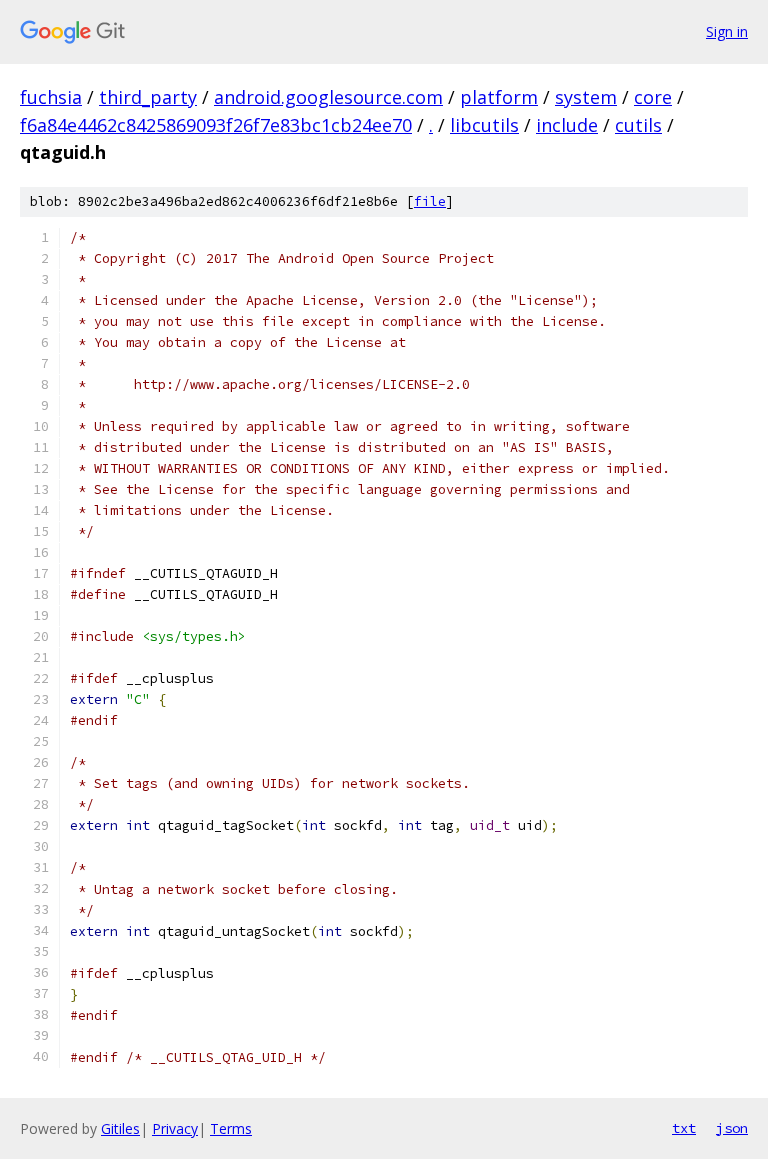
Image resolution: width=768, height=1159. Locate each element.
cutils (638, 125)
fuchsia (51, 97)
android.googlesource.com (328, 97)
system (586, 97)
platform (499, 97)
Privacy (175, 1128)
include (567, 125)
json (732, 1128)
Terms (231, 1128)
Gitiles (120, 1128)
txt (684, 1128)
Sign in (727, 31)
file (430, 201)
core (653, 97)
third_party (148, 97)
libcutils (484, 125)
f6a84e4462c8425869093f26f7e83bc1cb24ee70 (216, 125)
